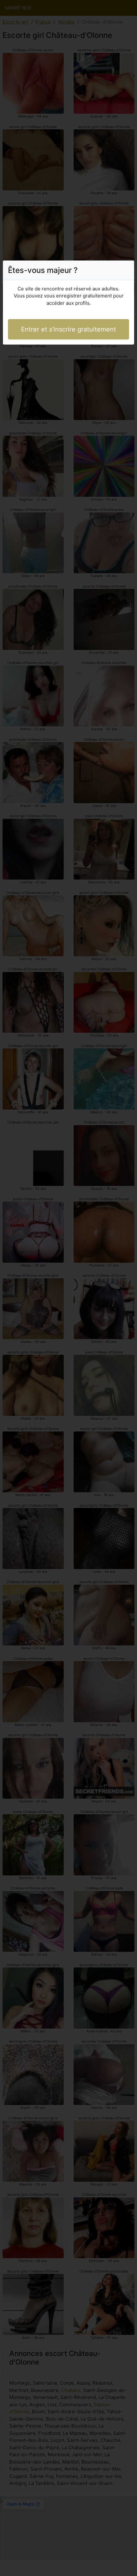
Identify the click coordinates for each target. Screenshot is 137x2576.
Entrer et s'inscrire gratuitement (68, 329)
